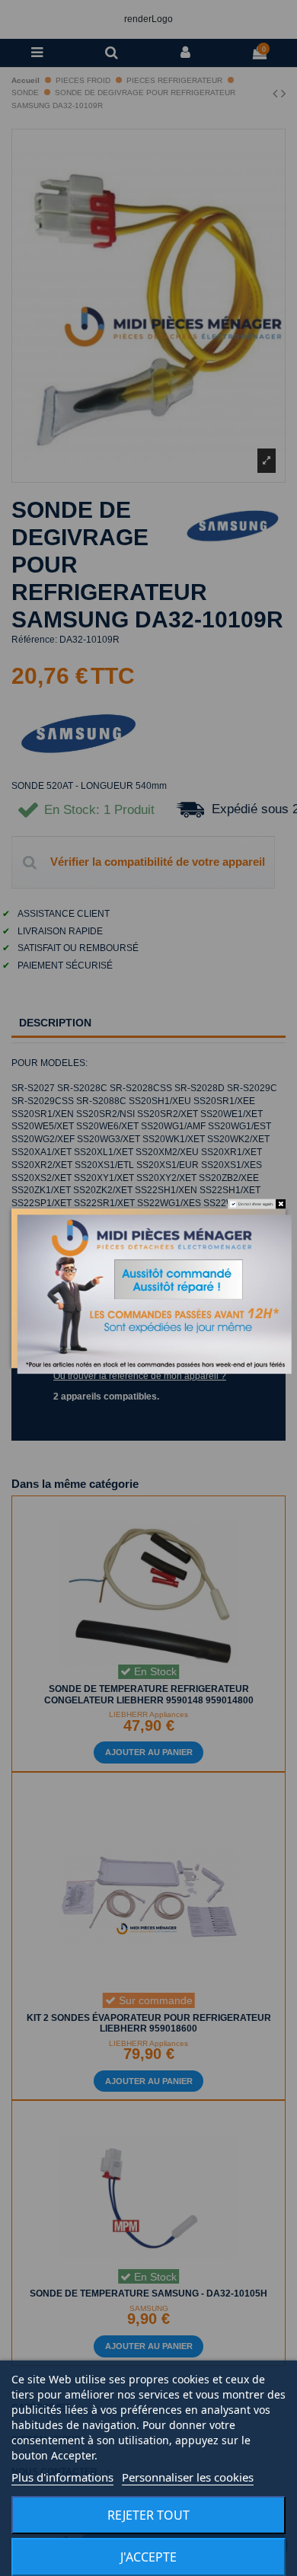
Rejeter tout (148, 2515)
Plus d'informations (62, 2477)
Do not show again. (256, 1204)
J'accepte (148, 2557)
